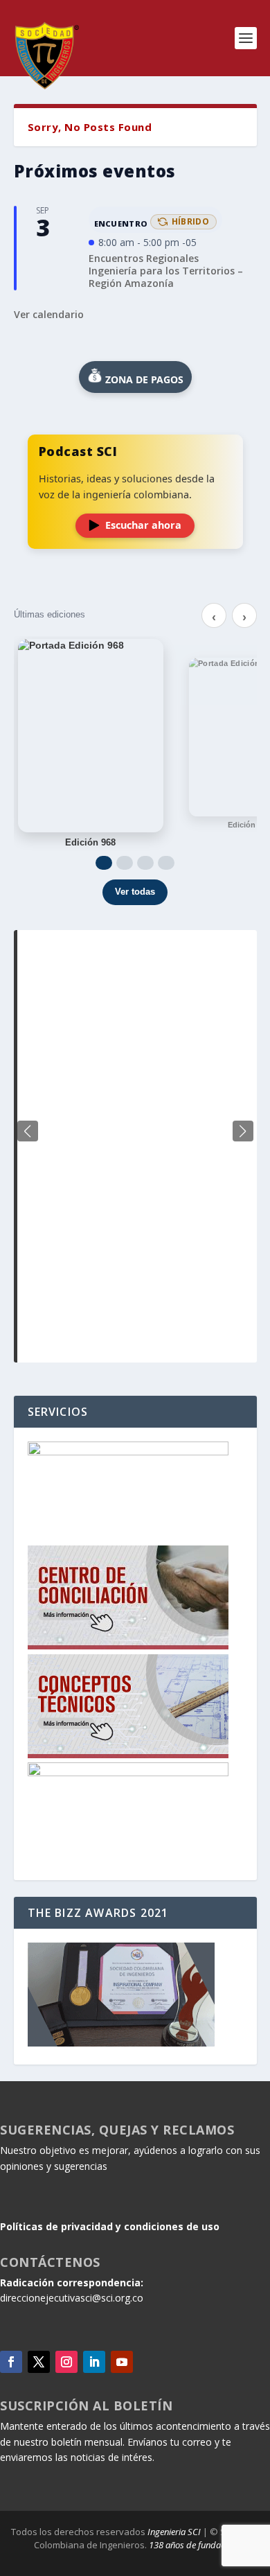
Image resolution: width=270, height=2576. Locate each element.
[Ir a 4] (166, 863)
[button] (243, 1131)
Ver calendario (49, 314)
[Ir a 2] (125, 863)
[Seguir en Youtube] (122, 2362)
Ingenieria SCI (174, 2532)
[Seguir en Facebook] (11, 2362)
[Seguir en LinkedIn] (94, 2362)
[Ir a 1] (104, 863)
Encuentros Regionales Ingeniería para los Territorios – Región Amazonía (166, 271)
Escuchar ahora (143, 525)
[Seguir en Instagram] (66, 2362)
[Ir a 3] (145, 863)
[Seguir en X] (39, 2362)
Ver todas (135, 892)
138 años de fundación (193, 2545)
